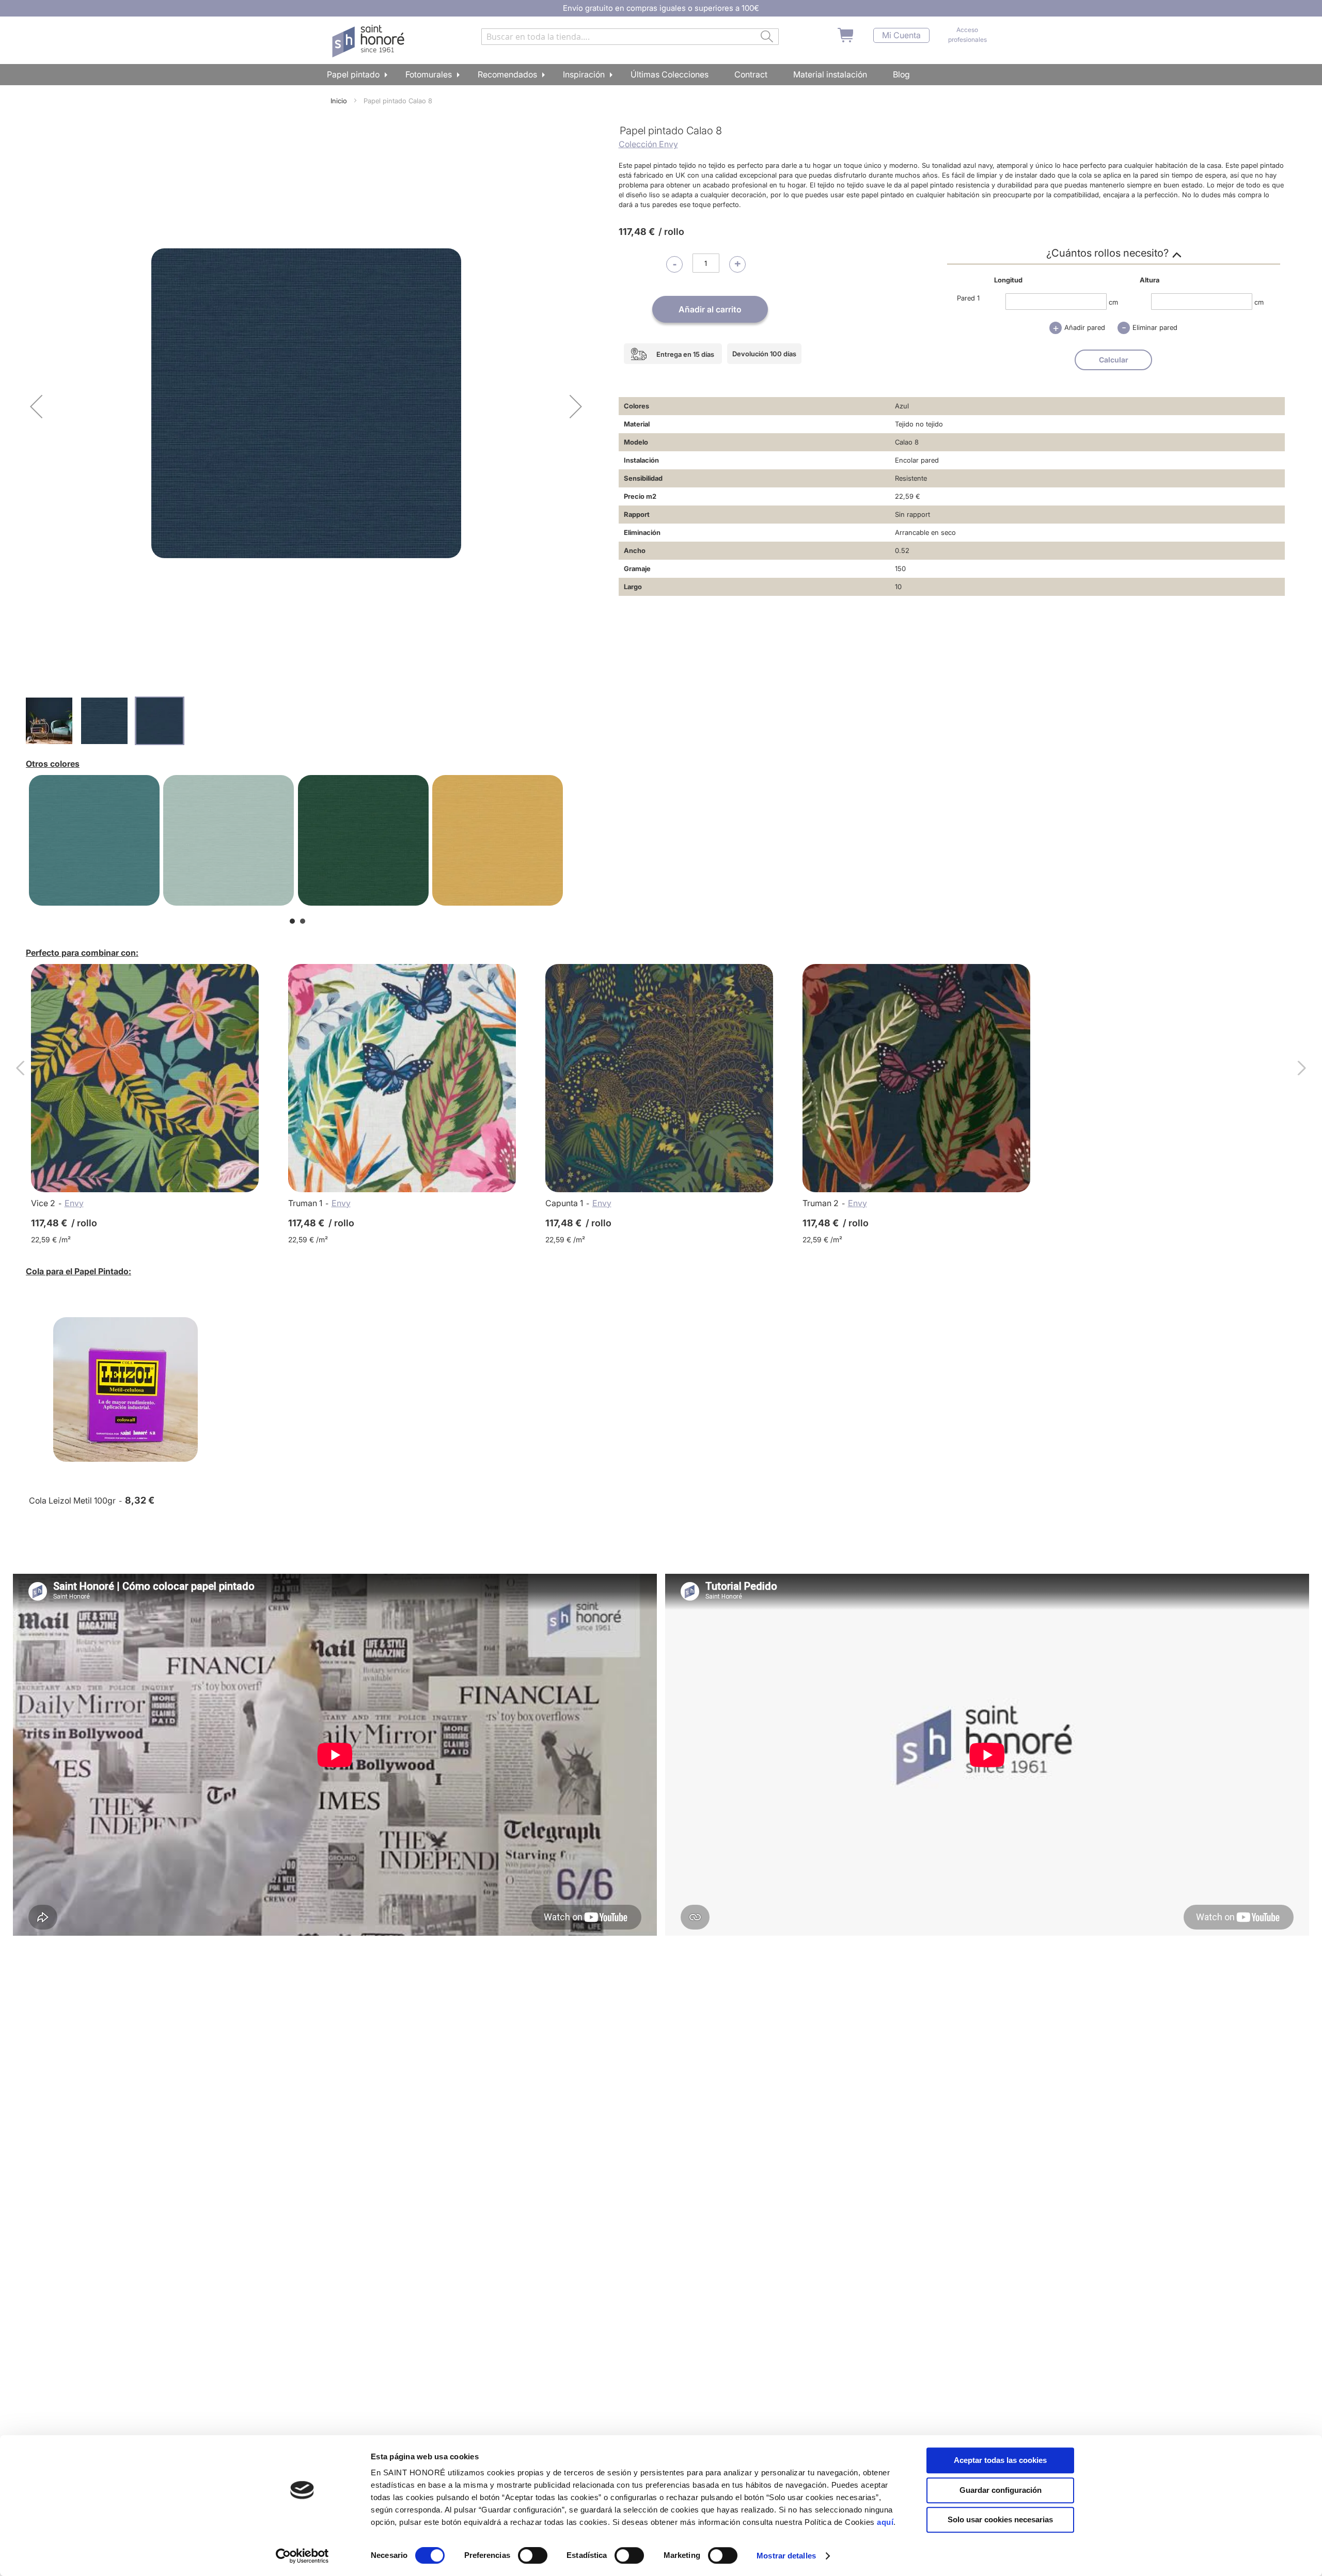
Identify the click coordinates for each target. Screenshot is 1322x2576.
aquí (885, 2522)
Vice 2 (43, 1203)
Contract (751, 74)
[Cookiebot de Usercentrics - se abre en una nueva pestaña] (302, 2556)
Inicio (339, 101)
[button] (36, 406)
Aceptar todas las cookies (1000, 2460)
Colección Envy (648, 144)
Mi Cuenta (901, 35)
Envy (74, 1203)
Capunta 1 (564, 1203)
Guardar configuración (1001, 2490)
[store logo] (369, 41)
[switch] (533, 2556)
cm (1113, 302)
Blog (901, 74)
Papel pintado (353, 74)
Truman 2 (821, 1203)
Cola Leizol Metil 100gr (72, 1500)
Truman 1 (305, 1203)
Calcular (1114, 360)
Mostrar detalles (786, 2556)
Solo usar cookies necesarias (1000, 2519)
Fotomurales (429, 74)
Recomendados (507, 74)
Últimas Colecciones (670, 74)
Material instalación (830, 74)
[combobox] (630, 37)
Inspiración (584, 74)
